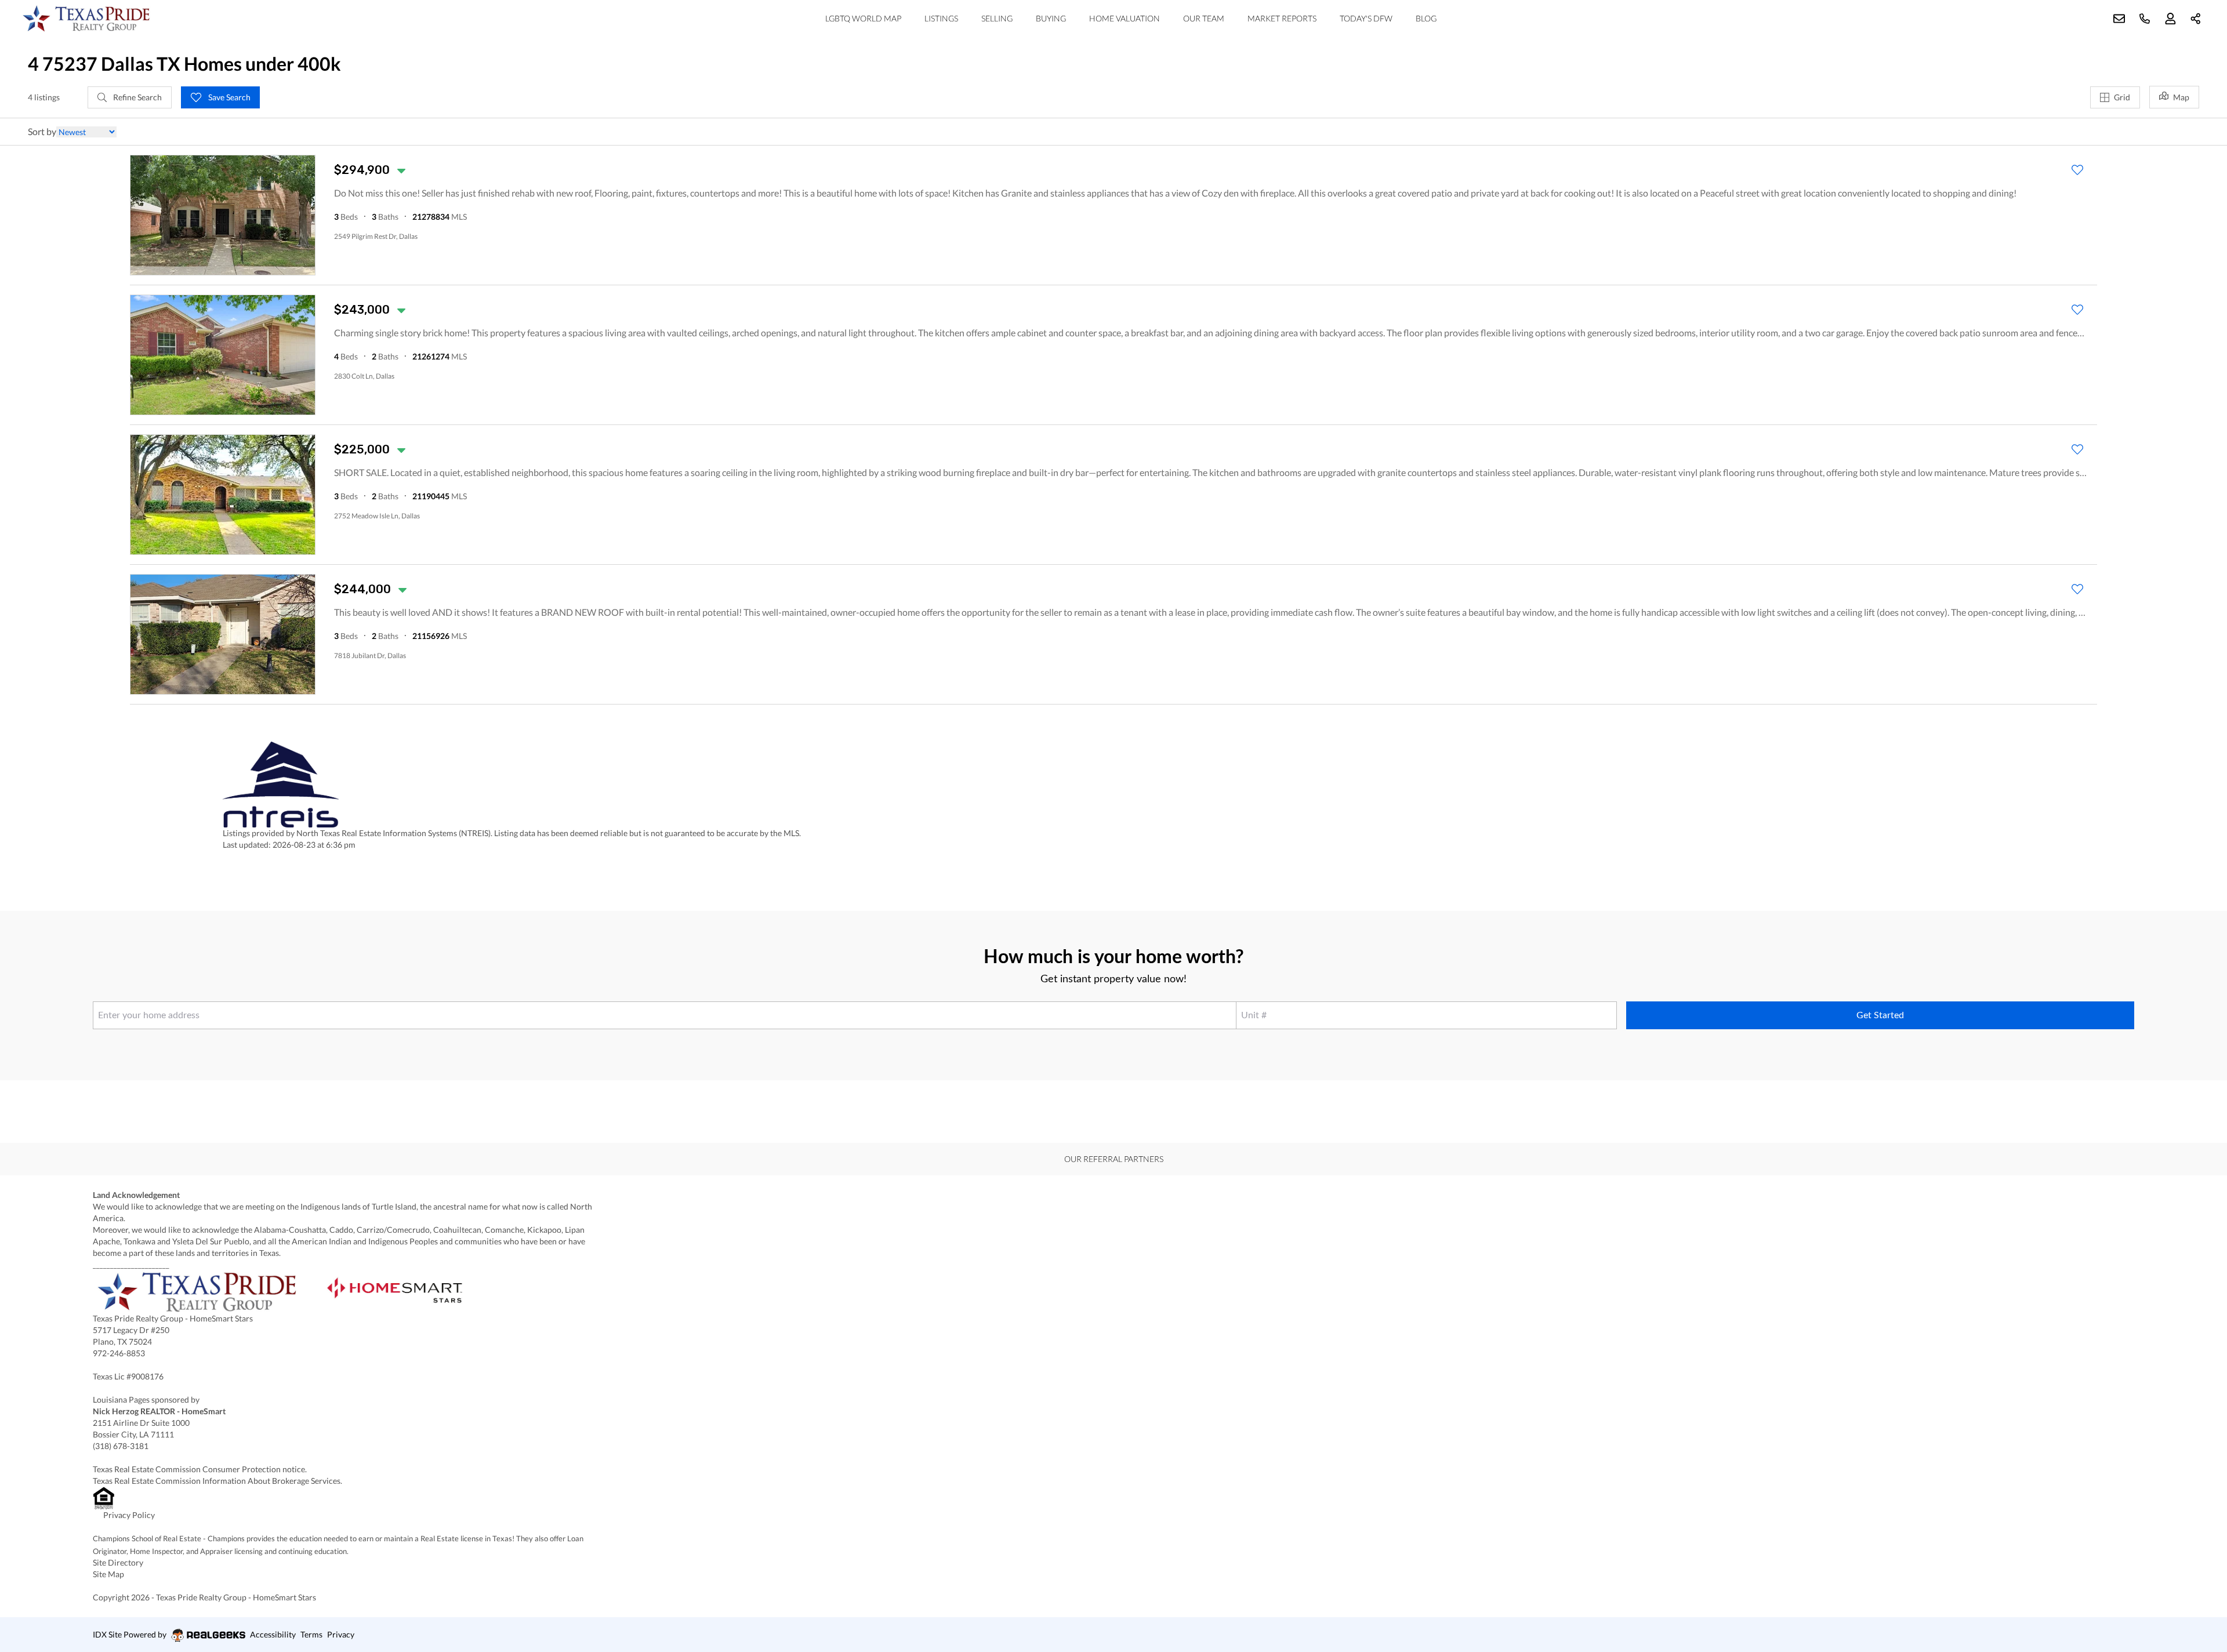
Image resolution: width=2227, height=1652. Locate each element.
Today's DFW (1366, 18)
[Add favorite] (2077, 170)
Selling (997, 18)
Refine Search (137, 97)
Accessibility (273, 1634)
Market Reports (1282, 18)
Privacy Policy (129, 1515)
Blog (1426, 18)
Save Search (228, 97)
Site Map (108, 1574)
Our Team (1204, 18)
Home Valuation (1125, 18)
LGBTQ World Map (863, 18)
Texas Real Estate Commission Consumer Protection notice (199, 1469)
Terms (311, 1634)
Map (2181, 97)
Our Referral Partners (1114, 1159)
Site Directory (118, 1562)
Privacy (341, 1634)
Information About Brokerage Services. (273, 1481)
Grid (2122, 97)
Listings (941, 18)
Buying (1051, 18)
